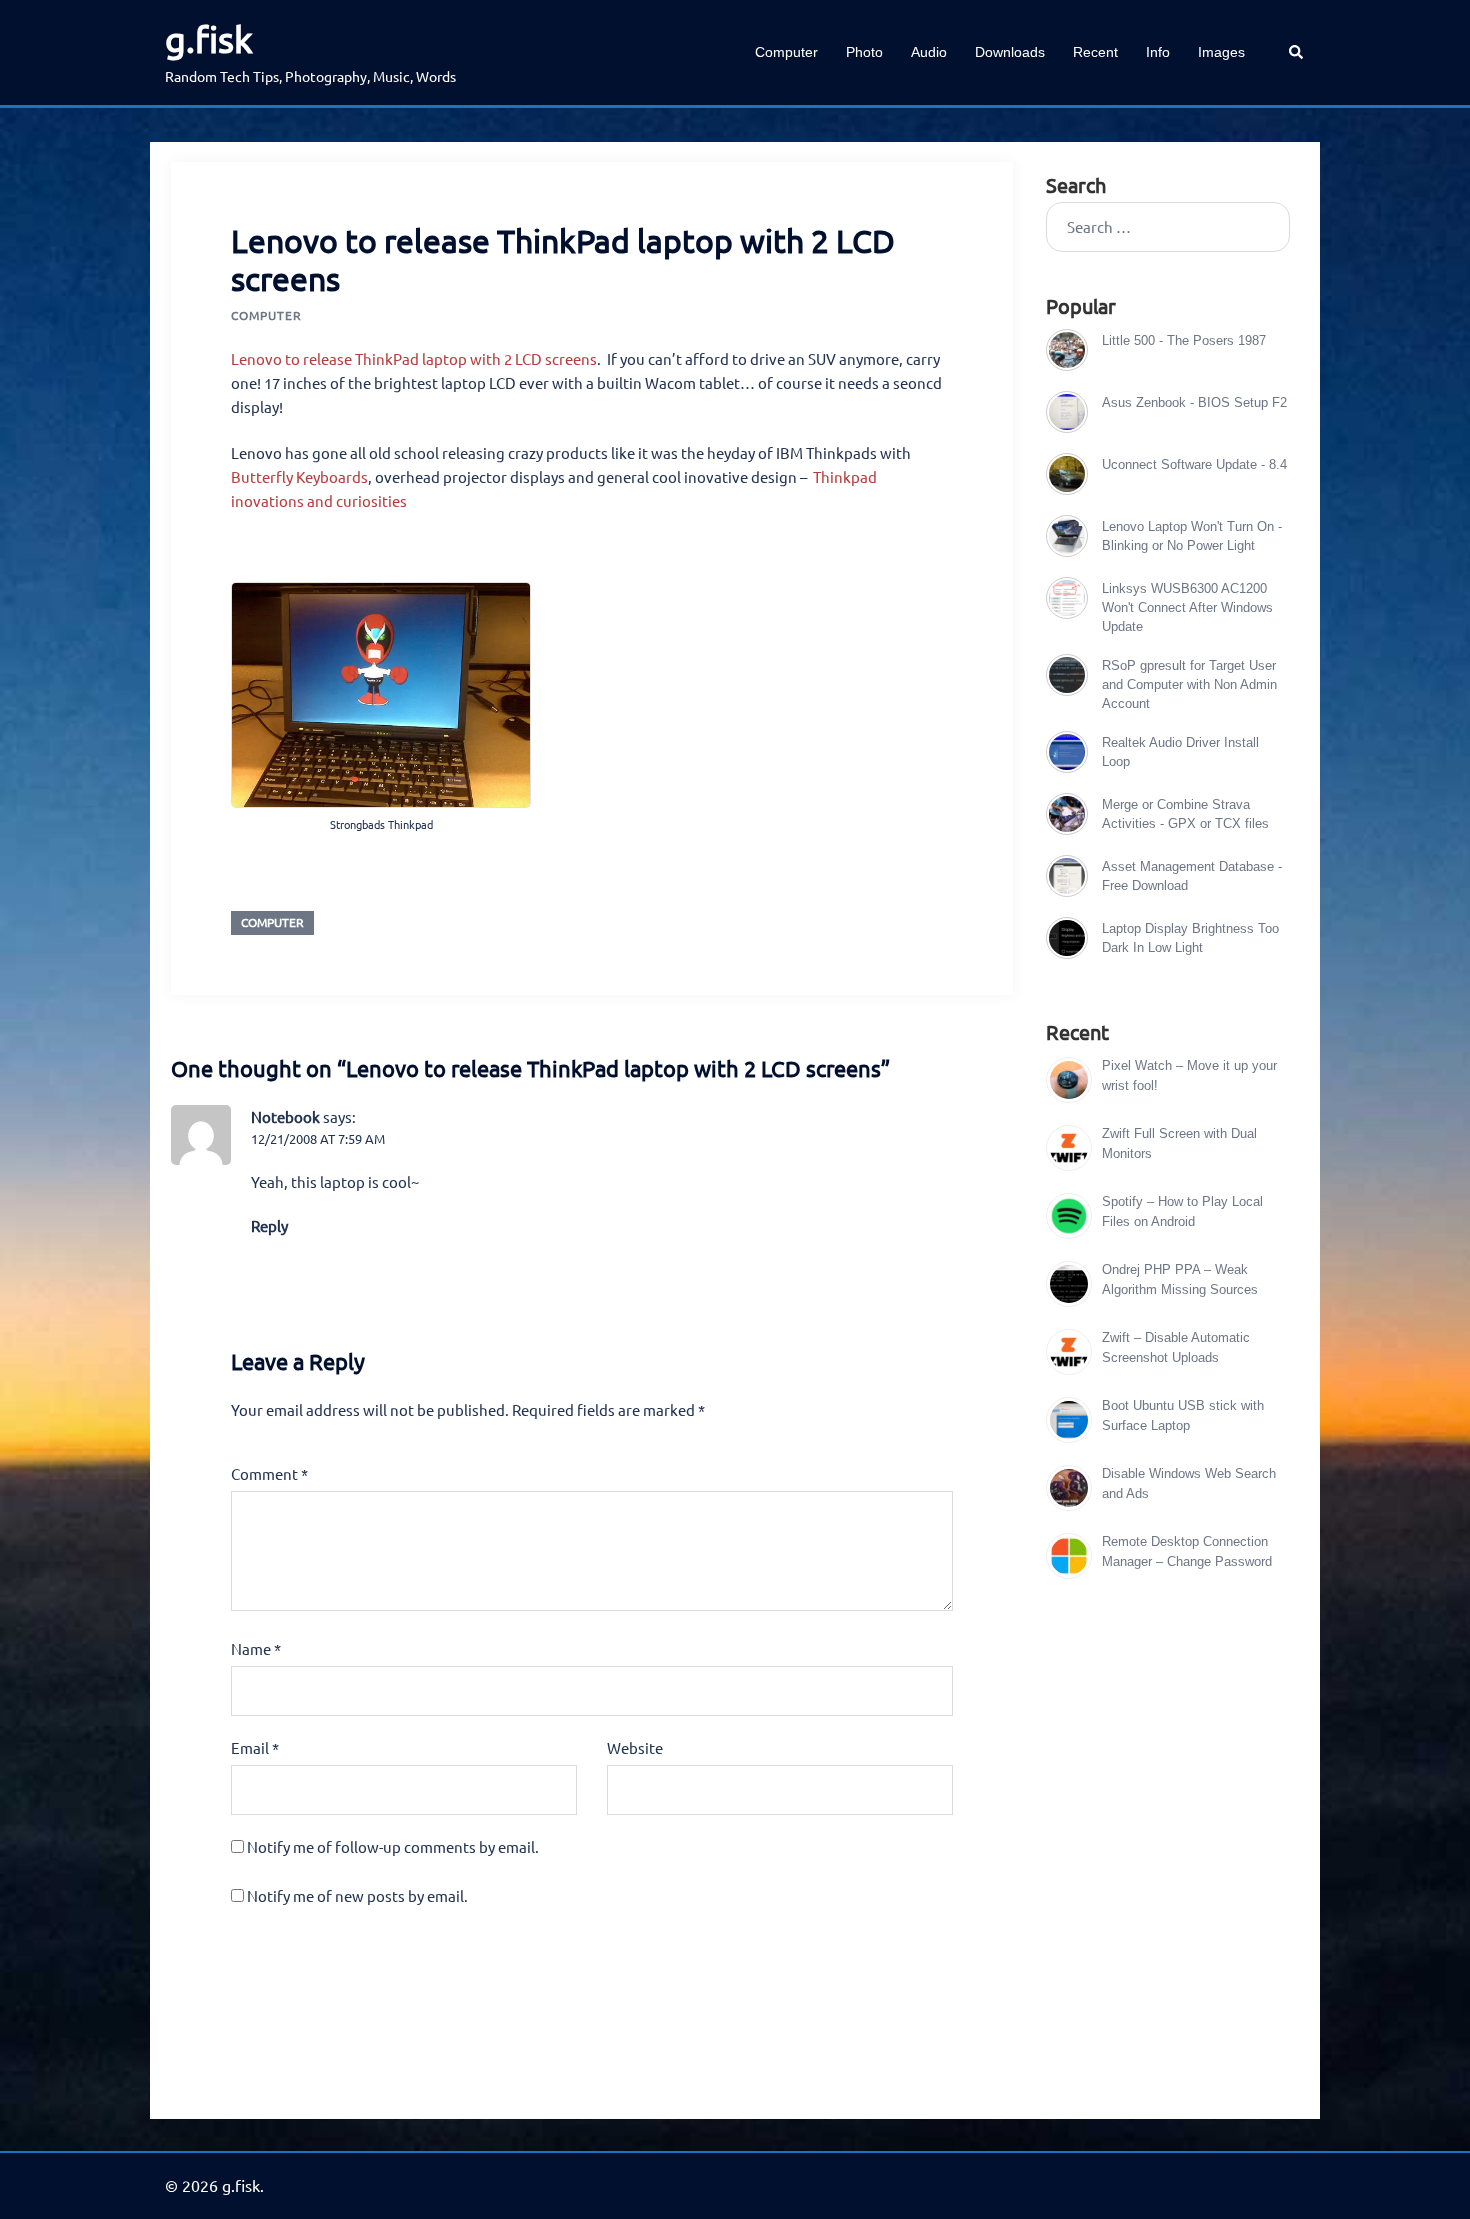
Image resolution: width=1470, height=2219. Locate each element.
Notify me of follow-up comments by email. (393, 1846)
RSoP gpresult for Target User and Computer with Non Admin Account (1189, 684)
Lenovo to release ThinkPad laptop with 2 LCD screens (414, 358)
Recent (1095, 52)
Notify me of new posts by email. (357, 1895)
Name (256, 1648)
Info (1158, 52)
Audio (929, 52)
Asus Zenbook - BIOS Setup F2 (1194, 402)
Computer (786, 52)
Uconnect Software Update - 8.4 (1194, 464)
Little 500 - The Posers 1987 (1184, 340)
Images (1221, 52)
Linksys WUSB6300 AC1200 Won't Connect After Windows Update (1187, 607)
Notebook (285, 1116)
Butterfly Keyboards (299, 476)
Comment (269, 1473)
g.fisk (209, 38)
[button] (1297, 52)
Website (635, 1747)
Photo (864, 52)
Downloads (1010, 52)
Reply (269, 1225)
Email (255, 1747)
